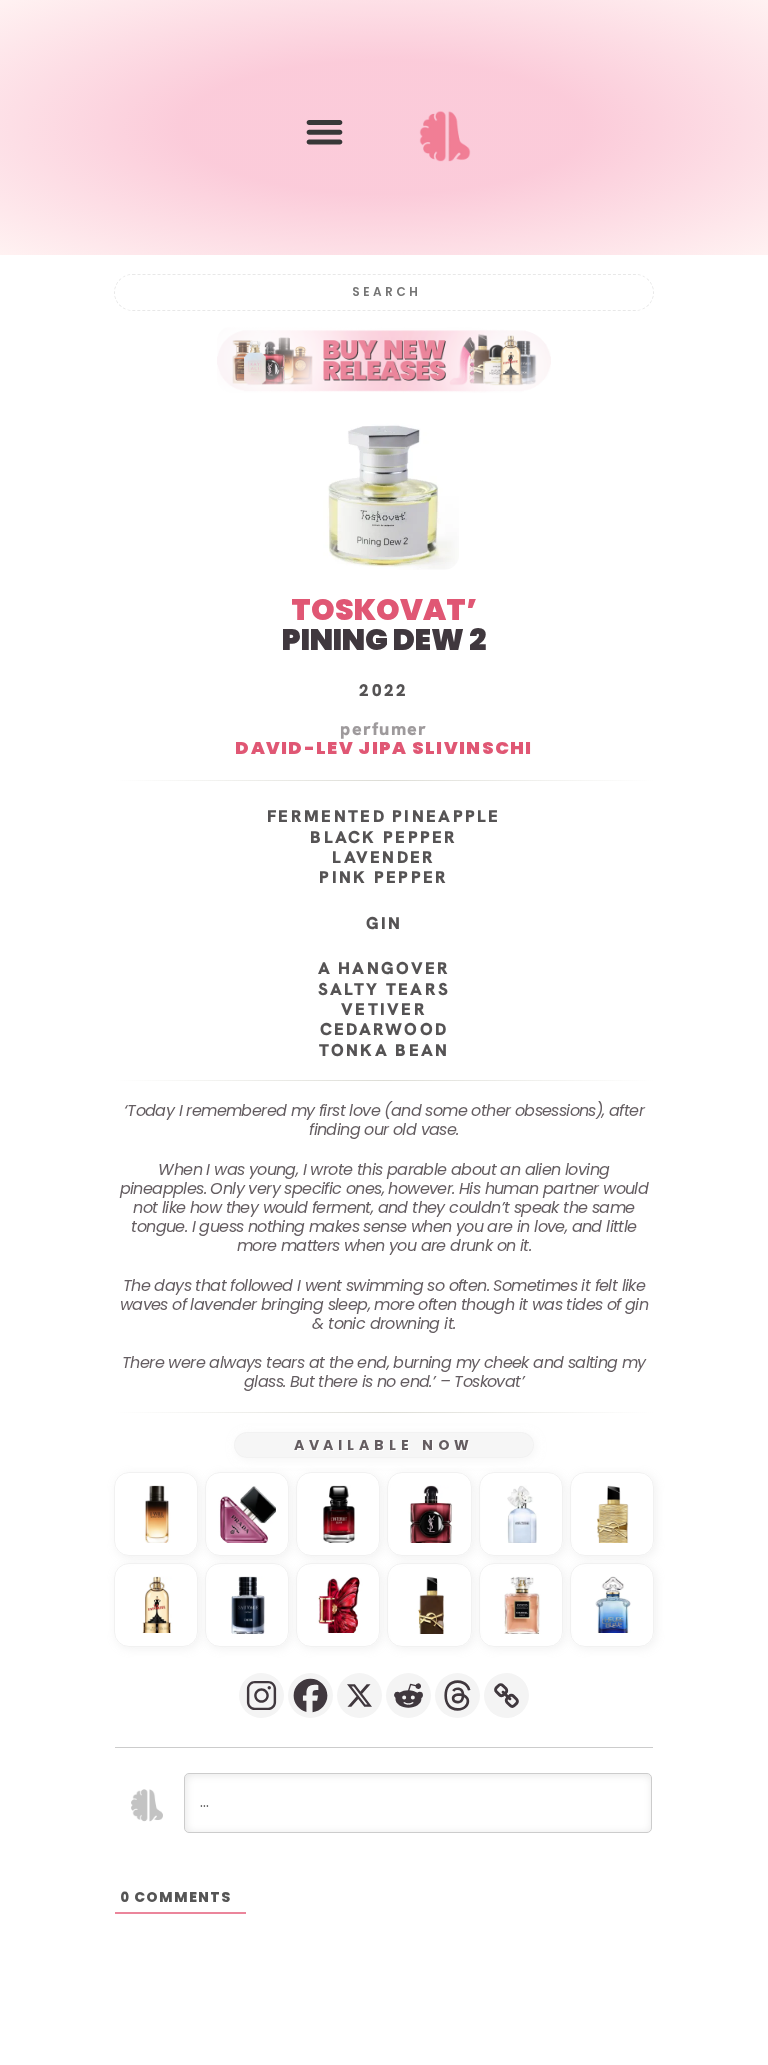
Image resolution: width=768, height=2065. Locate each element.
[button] (324, 131)
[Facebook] (310, 1695)
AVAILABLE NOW (384, 1445)
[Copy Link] (506, 1695)
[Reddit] (408, 1695)
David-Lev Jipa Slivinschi (384, 747)
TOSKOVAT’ (384, 609)
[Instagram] (261, 1695)
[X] (359, 1695)
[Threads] (457, 1695)
